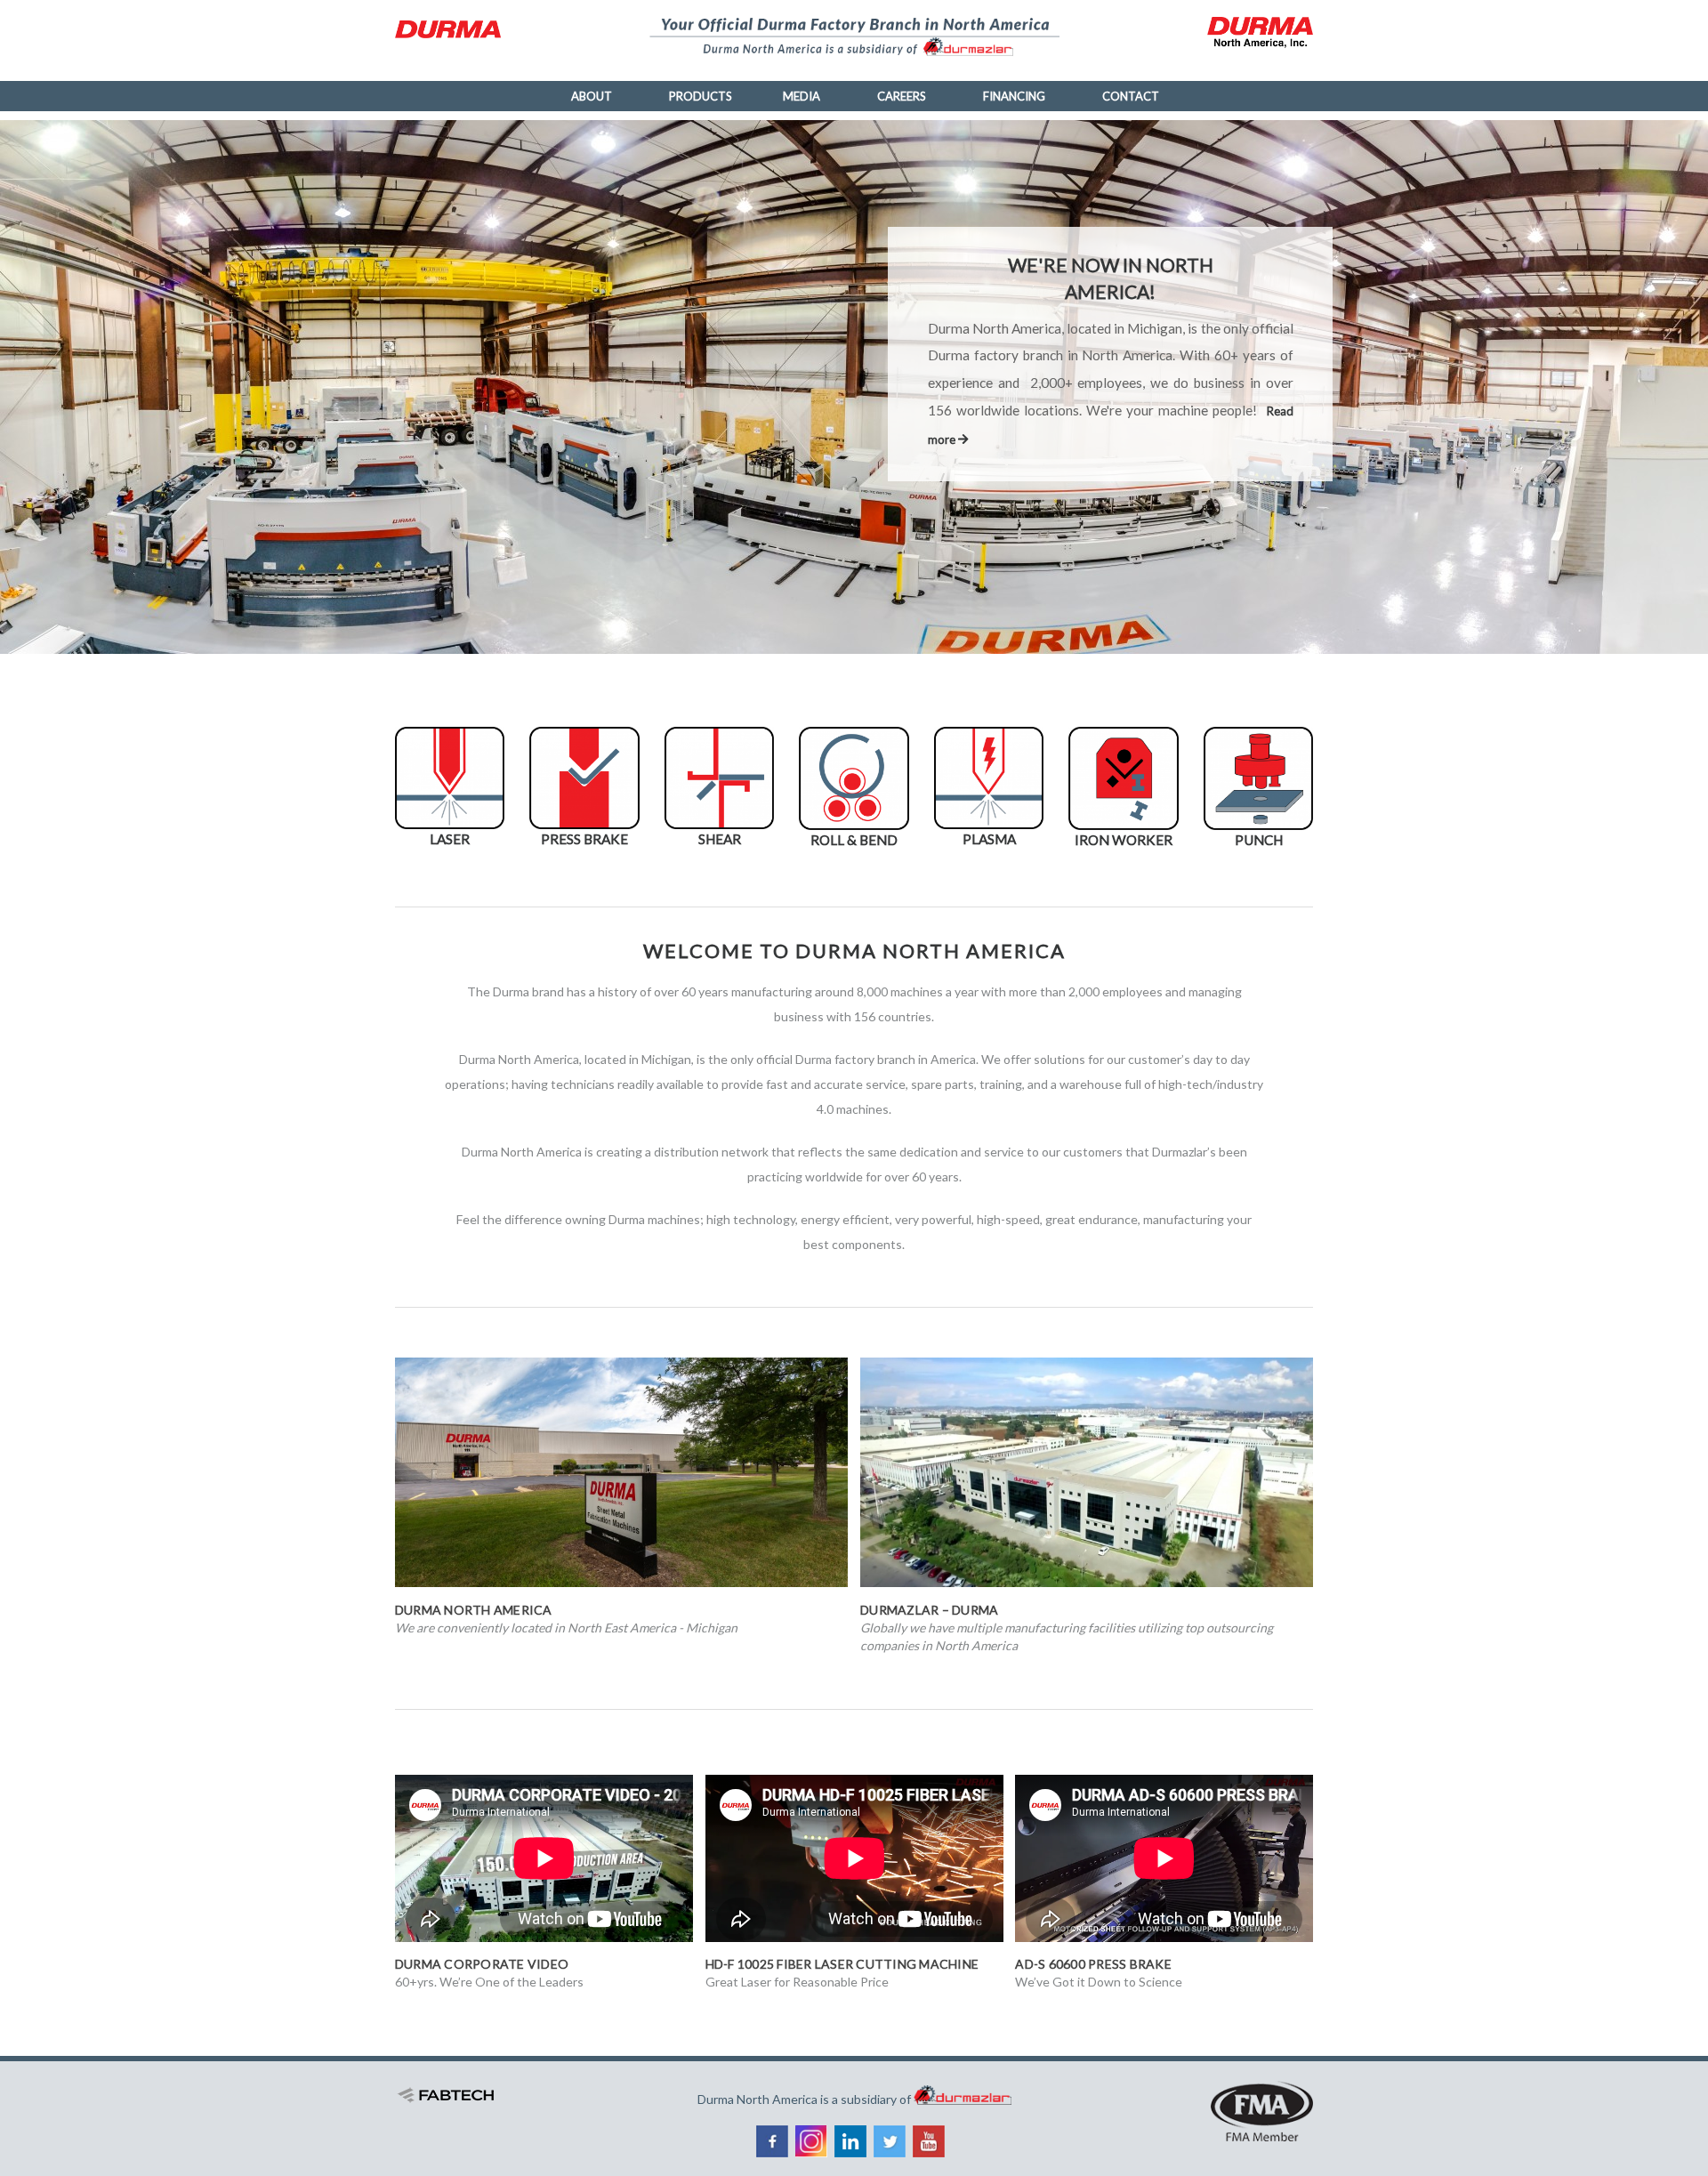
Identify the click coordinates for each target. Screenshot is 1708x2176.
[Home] (455, 29)
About (592, 96)
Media (802, 96)
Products (701, 96)
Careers (902, 96)
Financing (1014, 96)
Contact (1131, 96)
